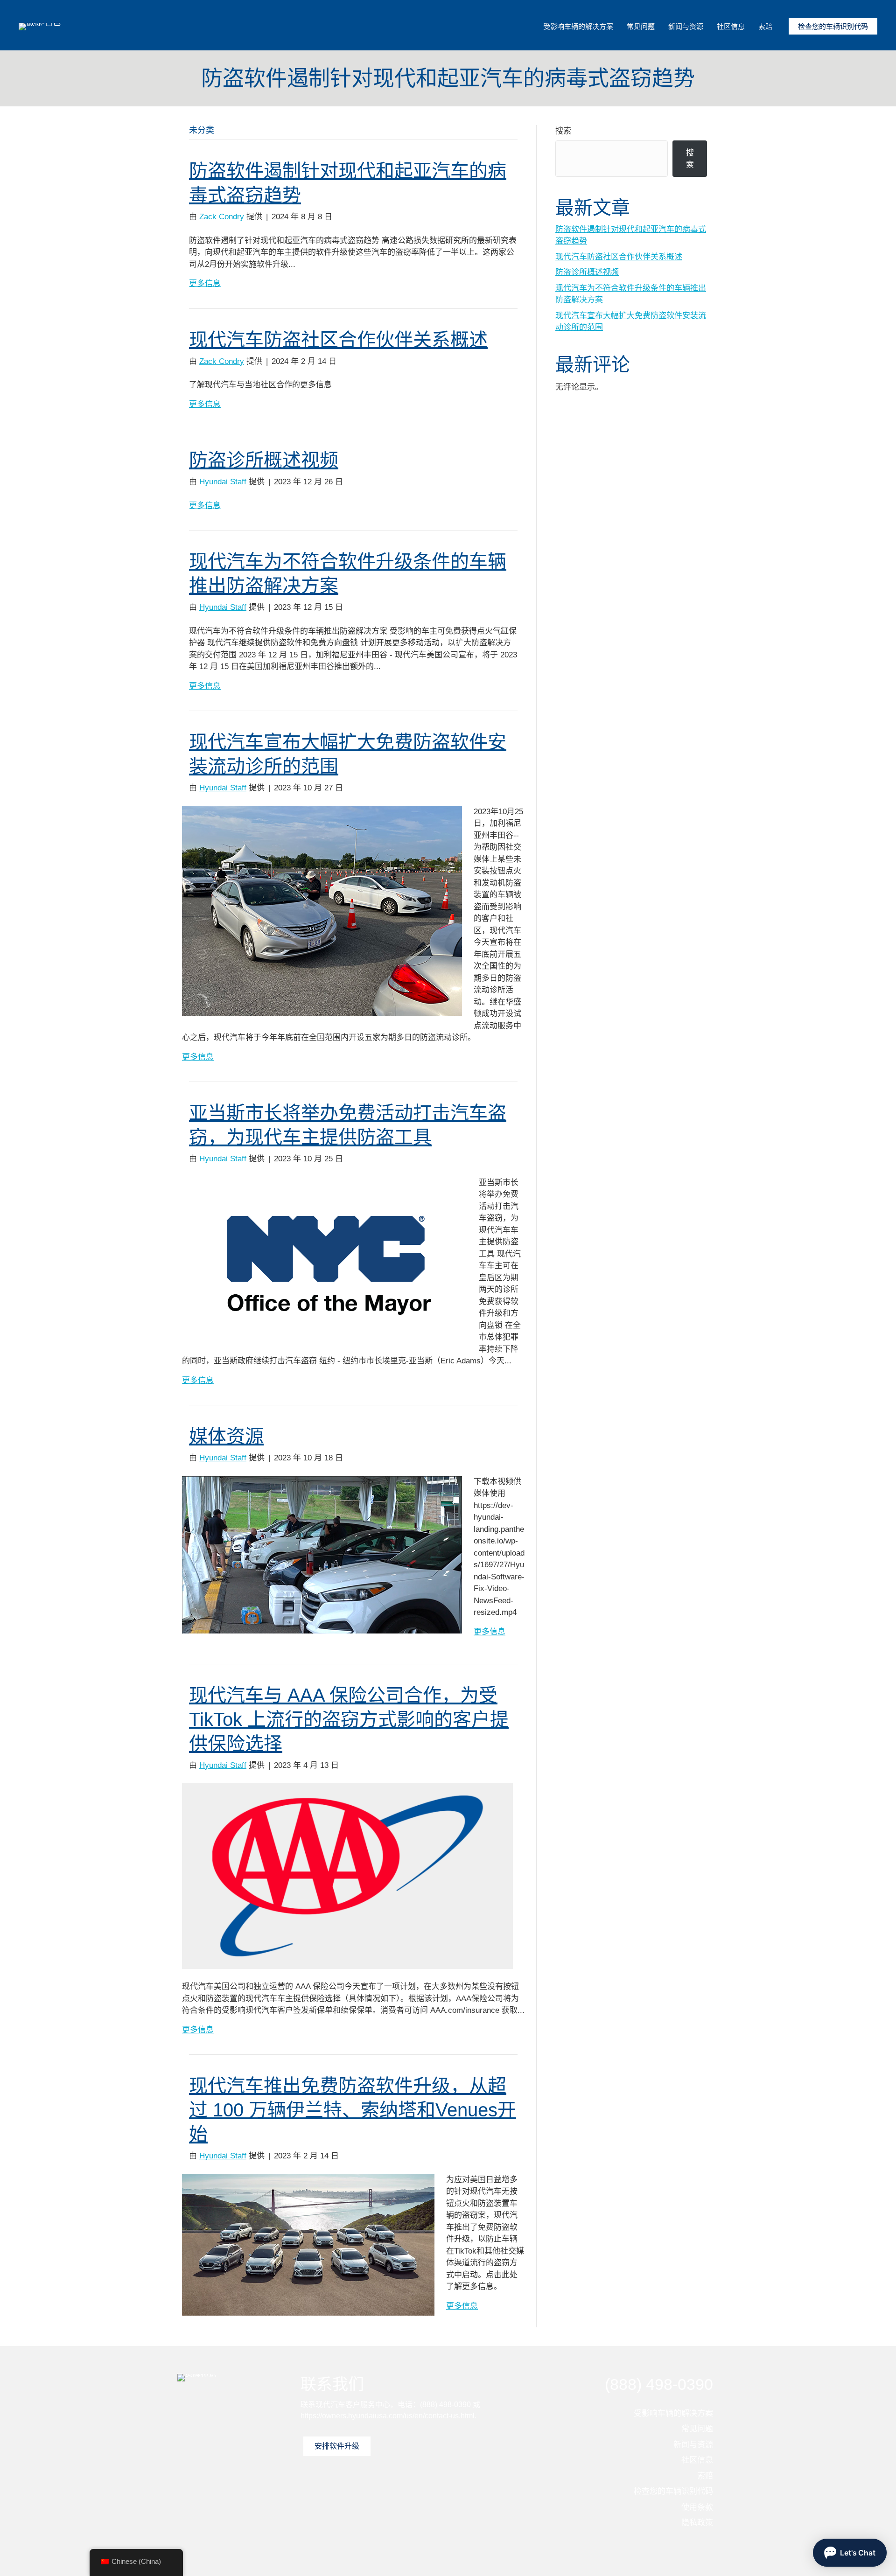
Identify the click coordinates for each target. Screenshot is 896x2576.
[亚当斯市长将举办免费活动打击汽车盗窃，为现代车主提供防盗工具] (325, 1259)
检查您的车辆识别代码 (833, 26)
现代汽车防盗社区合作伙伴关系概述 (338, 340)
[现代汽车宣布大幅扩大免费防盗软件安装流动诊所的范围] (322, 910)
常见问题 (641, 26)
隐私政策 (697, 2523)
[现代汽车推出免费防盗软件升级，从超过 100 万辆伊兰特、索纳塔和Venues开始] (308, 2244)
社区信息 (731, 26)
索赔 (765, 26)
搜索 (563, 131)
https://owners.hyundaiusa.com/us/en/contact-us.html (388, 2416)
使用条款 (697, 2507)
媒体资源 (226, 1436)
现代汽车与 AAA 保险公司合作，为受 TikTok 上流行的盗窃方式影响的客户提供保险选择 (349, 1719)
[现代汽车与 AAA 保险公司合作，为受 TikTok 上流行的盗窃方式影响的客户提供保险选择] (347, 1875)
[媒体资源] (322, 1554)
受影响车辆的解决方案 (578, 26)
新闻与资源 (686, 26)
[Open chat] (850, 2553)
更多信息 (205, 283)
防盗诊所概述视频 (264, 460)
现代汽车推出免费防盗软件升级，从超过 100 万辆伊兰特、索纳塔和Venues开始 (353, 2110)
